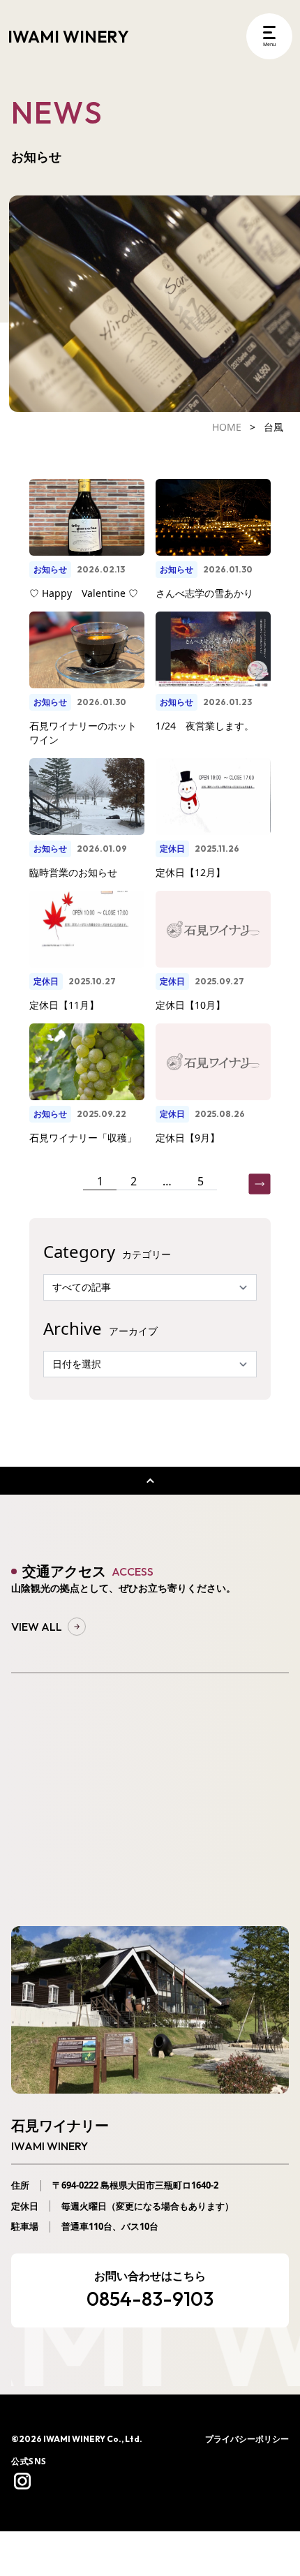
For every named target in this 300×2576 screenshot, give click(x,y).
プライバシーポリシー (247, 2439)
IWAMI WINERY (68, 36)
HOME (227, 427)
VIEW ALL (37, 1627)
